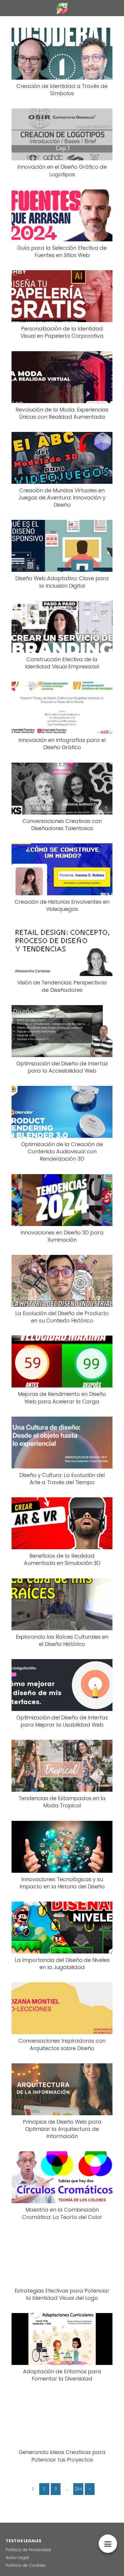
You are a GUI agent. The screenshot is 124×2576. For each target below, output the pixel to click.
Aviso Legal (17, 2558)
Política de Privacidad (28, 2550)
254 (78, 2489)
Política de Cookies (26, 2565)
